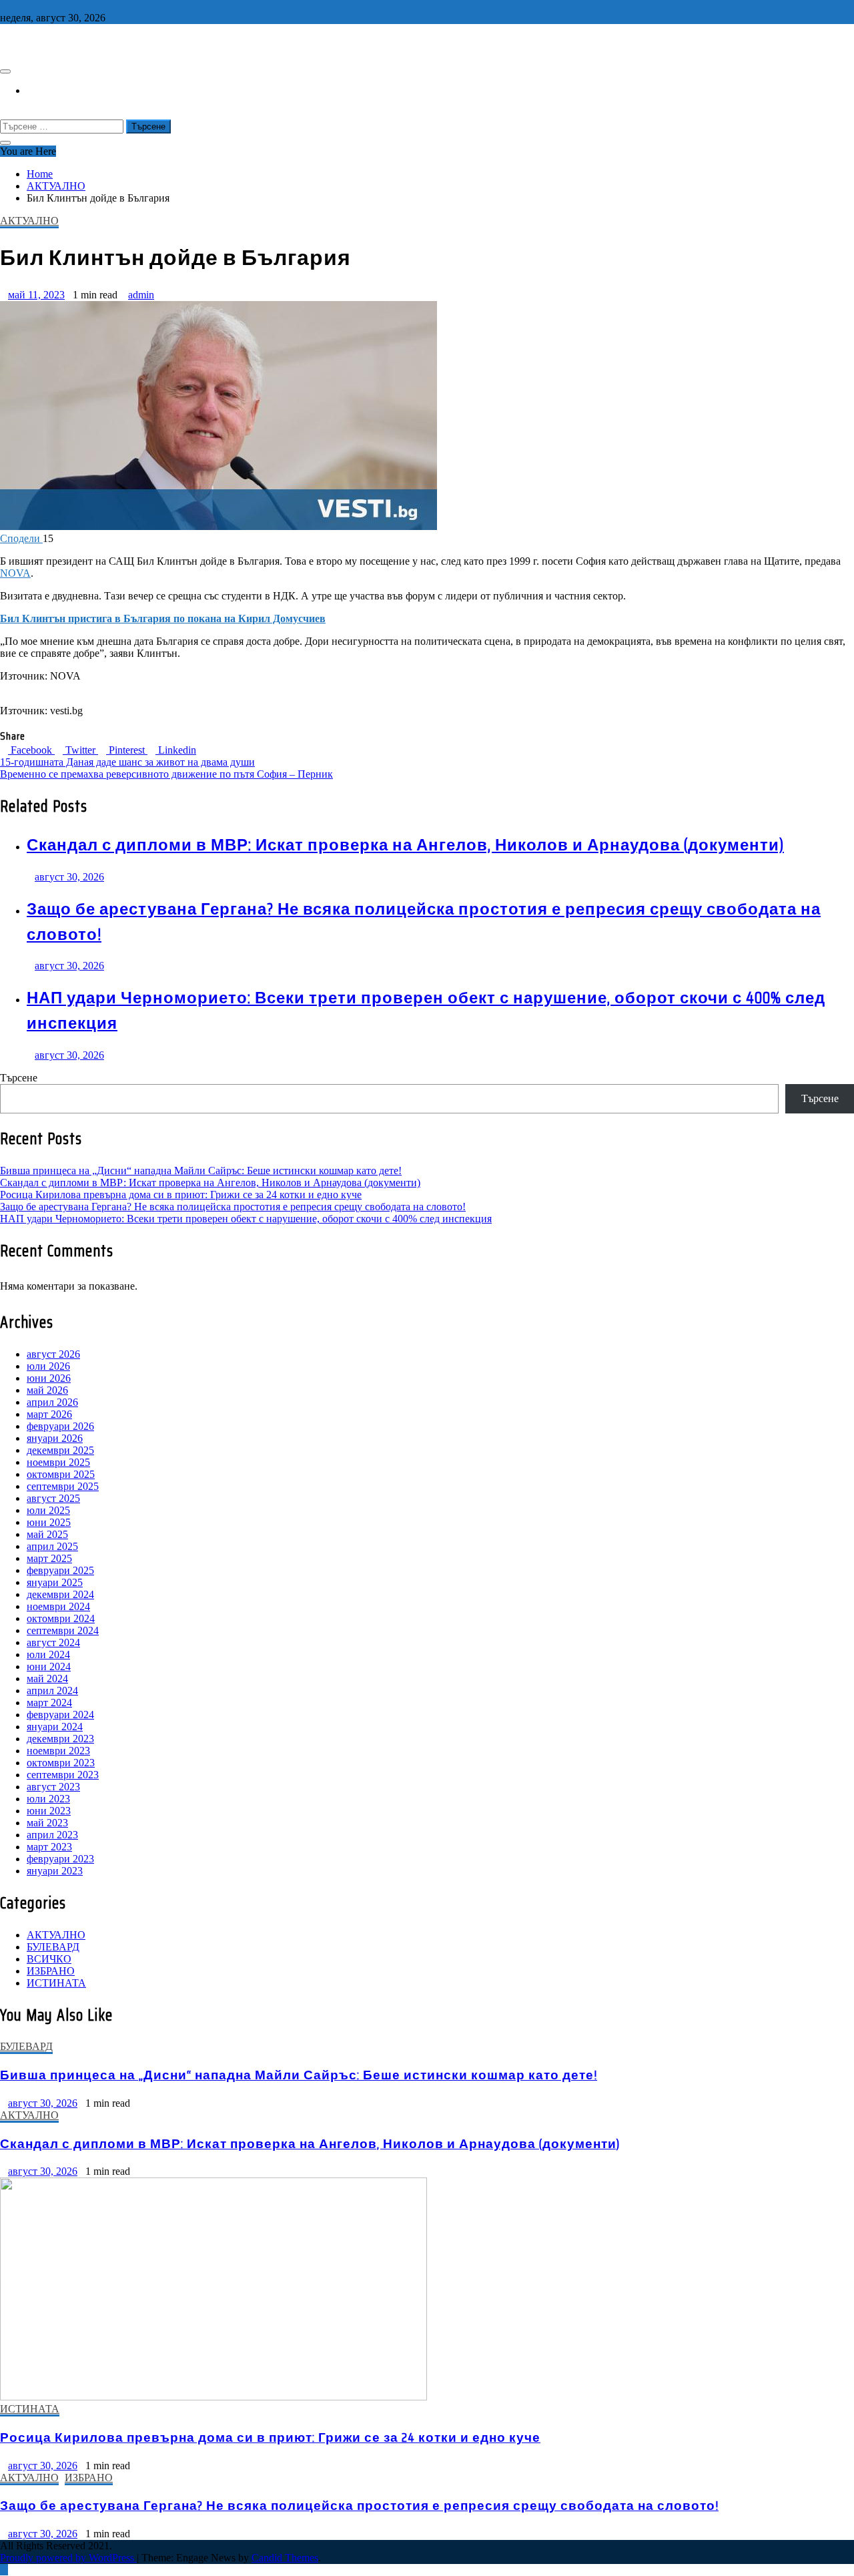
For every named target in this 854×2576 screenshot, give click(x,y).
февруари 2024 (60, 1715)
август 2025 (53, 1498)
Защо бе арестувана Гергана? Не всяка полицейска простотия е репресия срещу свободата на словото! (233, 1207)
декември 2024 (60, 1594)
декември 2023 (60, 1739)
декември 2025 (60, 1450)
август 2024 (53, 1642)
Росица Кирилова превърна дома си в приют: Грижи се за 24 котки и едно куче (181, 1195)
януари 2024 (55, 1727)
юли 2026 (48, 1366)
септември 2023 (63, 1775)
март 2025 (49, 1558)
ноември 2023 (58, 1751)
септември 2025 (63, 1486)
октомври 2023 (61, 1763)
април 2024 (52, 1691)
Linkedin (176, 750)
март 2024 (49, 1703)
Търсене (19, 1078)
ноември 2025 (58, 1462)
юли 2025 (48, 1510)
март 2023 (49, 1847)
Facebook (31, 750)
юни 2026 (49, 1378)
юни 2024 (49, 1666)
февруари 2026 (60, 1426)
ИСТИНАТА (56, 1983)
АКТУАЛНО (29, 221)
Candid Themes (285, 2558)
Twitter (80, 750)
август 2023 (53, 1787)
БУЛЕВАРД (53, 1947)
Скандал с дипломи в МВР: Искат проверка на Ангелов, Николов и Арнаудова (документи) (405, 845)
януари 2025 (55, 1582)
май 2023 (47, 1823)
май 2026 (47, 1390)
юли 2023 (48, 1799)
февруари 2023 (60, 1859)
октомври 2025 (61, 1474)
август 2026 (53, 1354)
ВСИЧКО (49, 1959)
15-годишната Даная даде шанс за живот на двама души (127, 762)
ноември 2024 (58, 1606)
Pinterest (127, 750)
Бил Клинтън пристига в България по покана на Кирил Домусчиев (163, 618)
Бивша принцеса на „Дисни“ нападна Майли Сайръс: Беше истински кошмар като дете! (201, 1171)
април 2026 (52, 1402)
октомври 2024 (61, 1618)
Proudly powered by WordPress (68, 2558)
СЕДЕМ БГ (30, 43)
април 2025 (52, 1546)
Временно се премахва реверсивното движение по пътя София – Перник (166, 774)
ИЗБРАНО (51, 1971)
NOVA (15, 573)
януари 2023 (55, 1871)
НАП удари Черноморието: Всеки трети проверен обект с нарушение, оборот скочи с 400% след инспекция (246, 1219)
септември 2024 (63, 1630)
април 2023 (52, 1835)
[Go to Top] (4, 2570)
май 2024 (47, 1679)
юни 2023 (49, 1811)
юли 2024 (48, 1654)
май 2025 (47, 1534)
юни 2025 (49, 1522)
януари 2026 (55, 1438)
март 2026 (49, 1414)
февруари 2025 (60, 1570)
